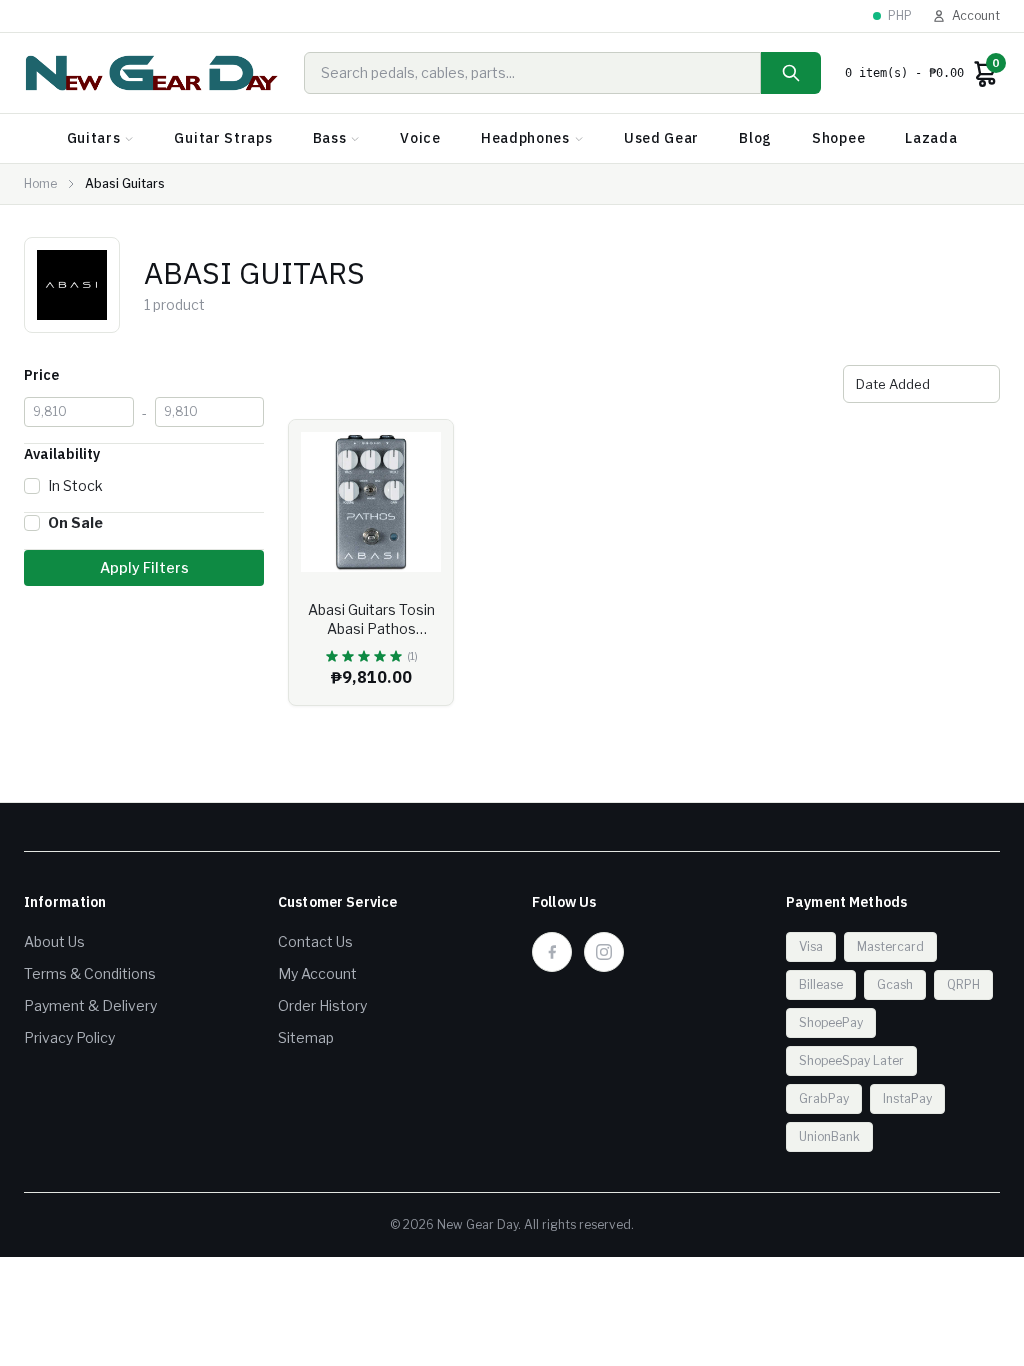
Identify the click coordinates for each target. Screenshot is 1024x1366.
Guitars (94, 138)
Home (40, 183)
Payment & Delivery (90, 1005)
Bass (330, 138)
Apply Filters (144, 567)
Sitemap (306, 1037)
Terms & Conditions (90, 973)
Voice (420, 138)
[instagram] (604, 952)
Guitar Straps (223, 138)
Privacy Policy (69, 1037)
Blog (755, 138)
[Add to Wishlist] (423, 450)
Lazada (931, 138)
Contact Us (315, 941)
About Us (54, 941)
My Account (317, 973)
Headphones (525, 138)
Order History (322, 1005)
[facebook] (552, 952)
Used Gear (661, 138)
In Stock (75, 485)
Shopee (838, 138)
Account (976, 15)
